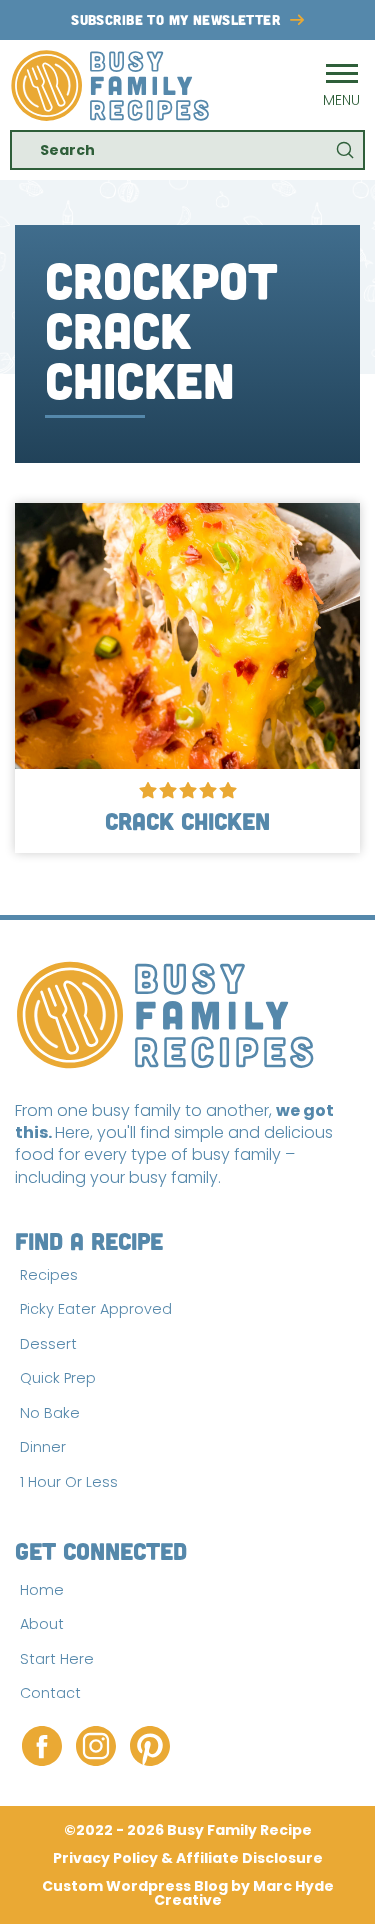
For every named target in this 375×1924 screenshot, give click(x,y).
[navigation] (341, 85)
